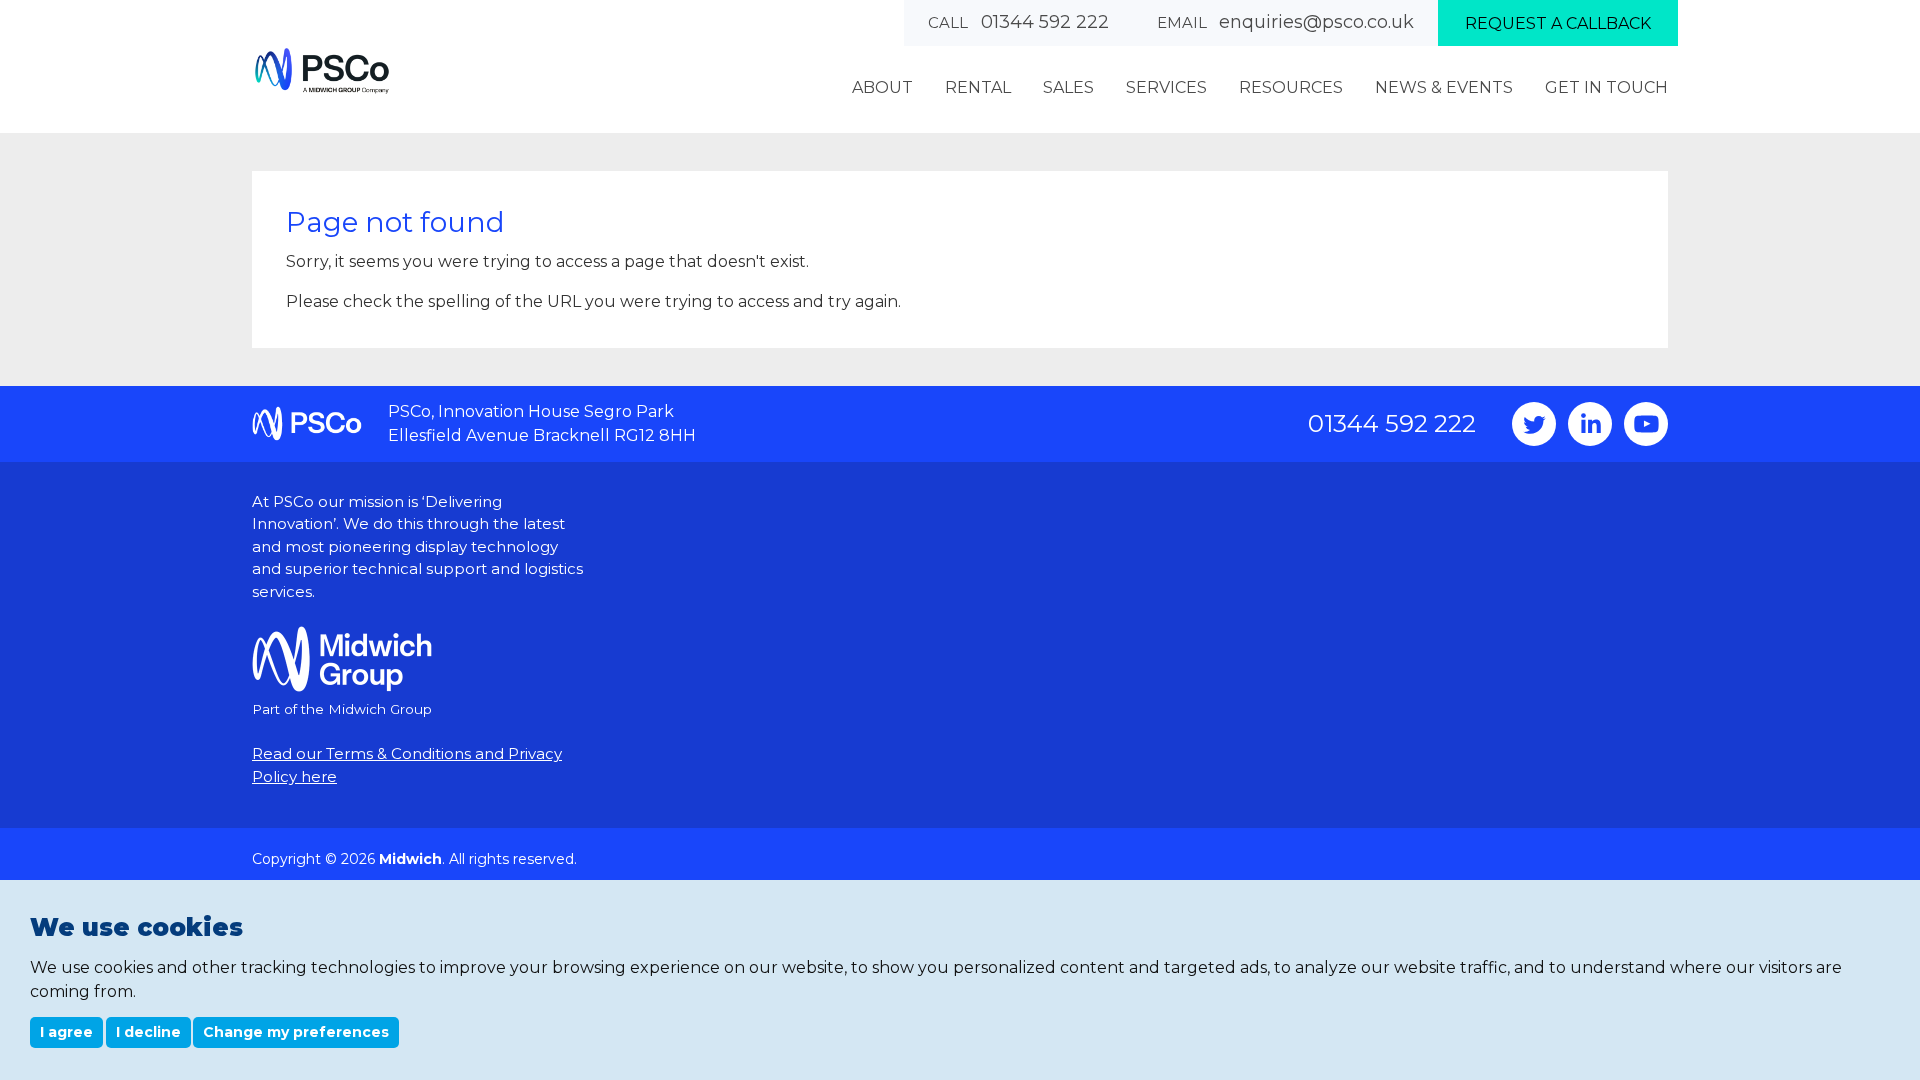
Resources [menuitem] (1291, 87)
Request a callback (1558, 23)
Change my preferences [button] (296, 1032)
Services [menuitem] (1166, 87)
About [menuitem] (882, 87)
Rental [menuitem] (978, 87)
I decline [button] (148, 1032)
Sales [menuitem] (1068, 87)
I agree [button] (66, 1032)
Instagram (1590, 424)
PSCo (322, 70)
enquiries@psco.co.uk (1316, 22)
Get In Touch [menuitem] (1606, 87)
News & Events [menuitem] (1444, 87)
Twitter (1534, 424)
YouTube (1646, 424)
